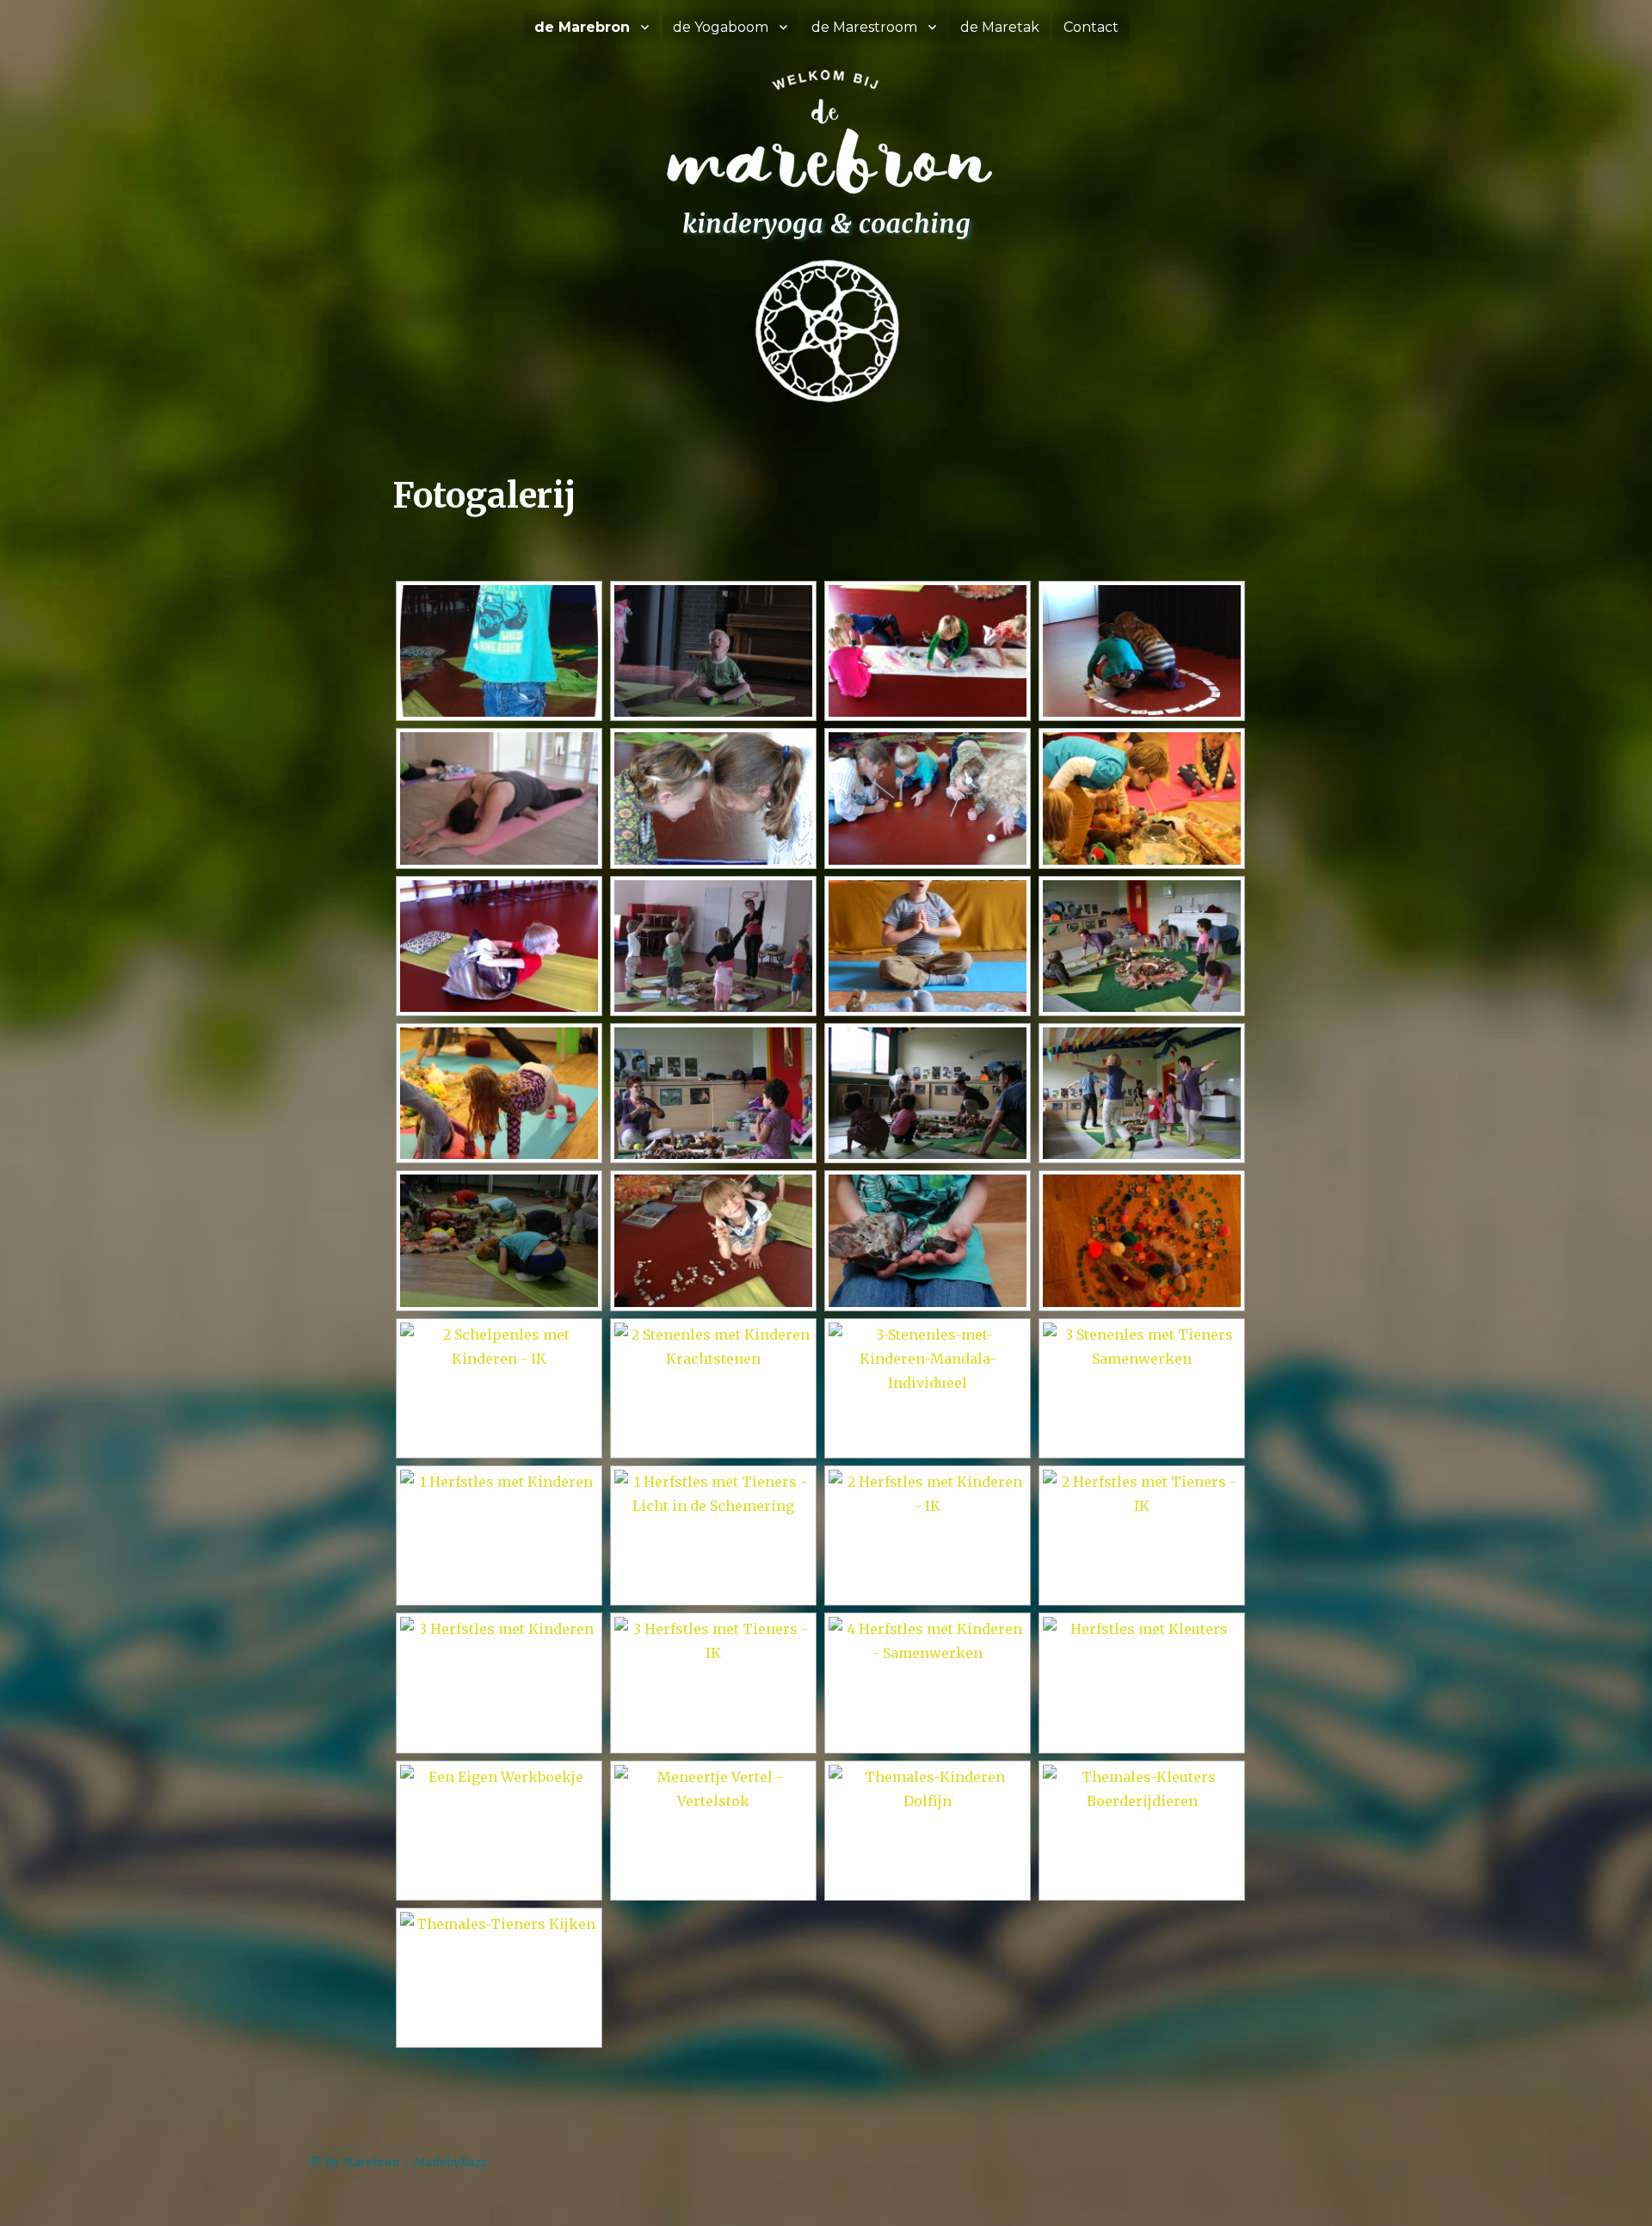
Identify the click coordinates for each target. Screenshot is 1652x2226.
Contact (1091, 27)
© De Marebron (354, 2163)
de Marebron (582, 27)
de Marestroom (864, 27)
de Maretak (1000, 27)
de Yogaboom (721, 27)
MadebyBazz (450, 2163)
